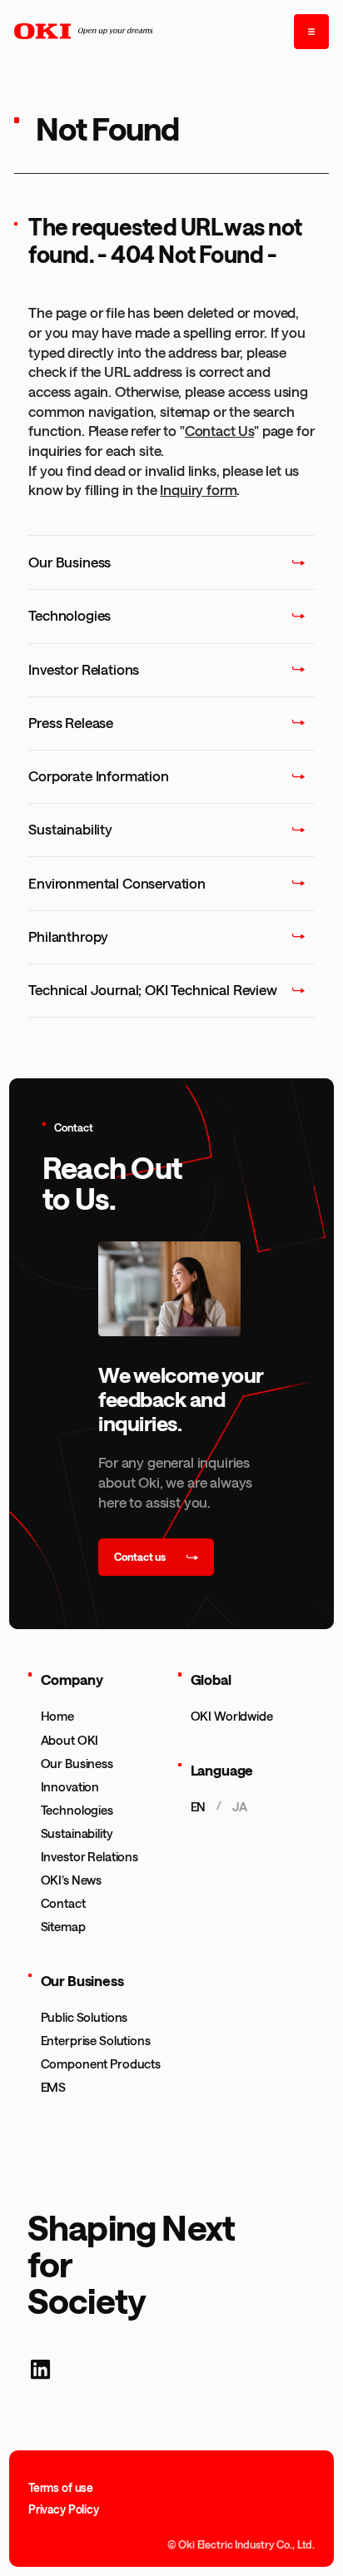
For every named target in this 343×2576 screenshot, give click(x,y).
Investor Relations (89, 1856)
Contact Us (219, 430)
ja (239, 1806)
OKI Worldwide (232, 1716)
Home (57, 1716)
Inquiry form (198, 489)
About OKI (70, 1740)
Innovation (70, 1786)
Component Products (101, 2063)
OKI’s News (72, 1880)
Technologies (77, 1810)
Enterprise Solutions (96, 2040)
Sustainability (77, 1833)
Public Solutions (85, 2017)
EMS (54, 2087)
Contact (63, 1903)
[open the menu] (311, 32)
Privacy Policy (64, 2509)
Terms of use (61, 2488)
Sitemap (63, 1926)
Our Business (77, 1763)
